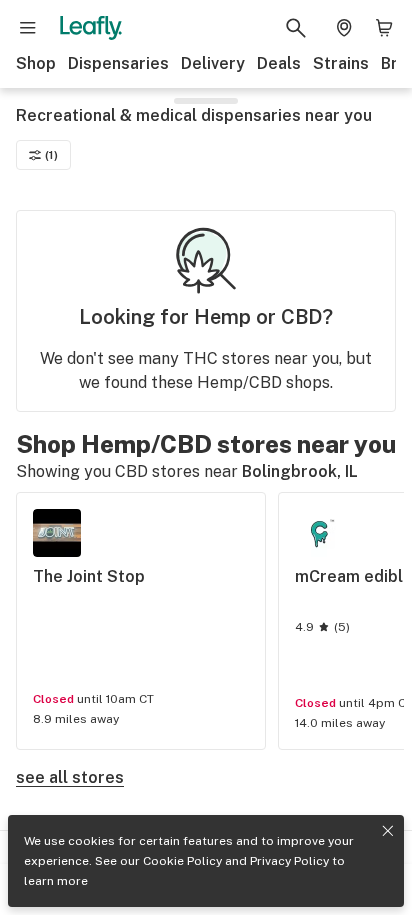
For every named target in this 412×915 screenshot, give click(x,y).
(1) (51, 155)
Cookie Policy (182, 861)
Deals (279, 63)
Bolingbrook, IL (300, 471)
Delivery (213, 63)
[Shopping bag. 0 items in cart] (384, 28)
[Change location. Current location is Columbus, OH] (344, 28)
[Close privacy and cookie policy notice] (388, 831)
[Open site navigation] (28, 28)
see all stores (70, 777)
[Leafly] (91, 28)
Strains (341, 63)
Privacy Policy (289, 861)
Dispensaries (118, 63)
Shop (36, 63)
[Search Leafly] (296, 28)
